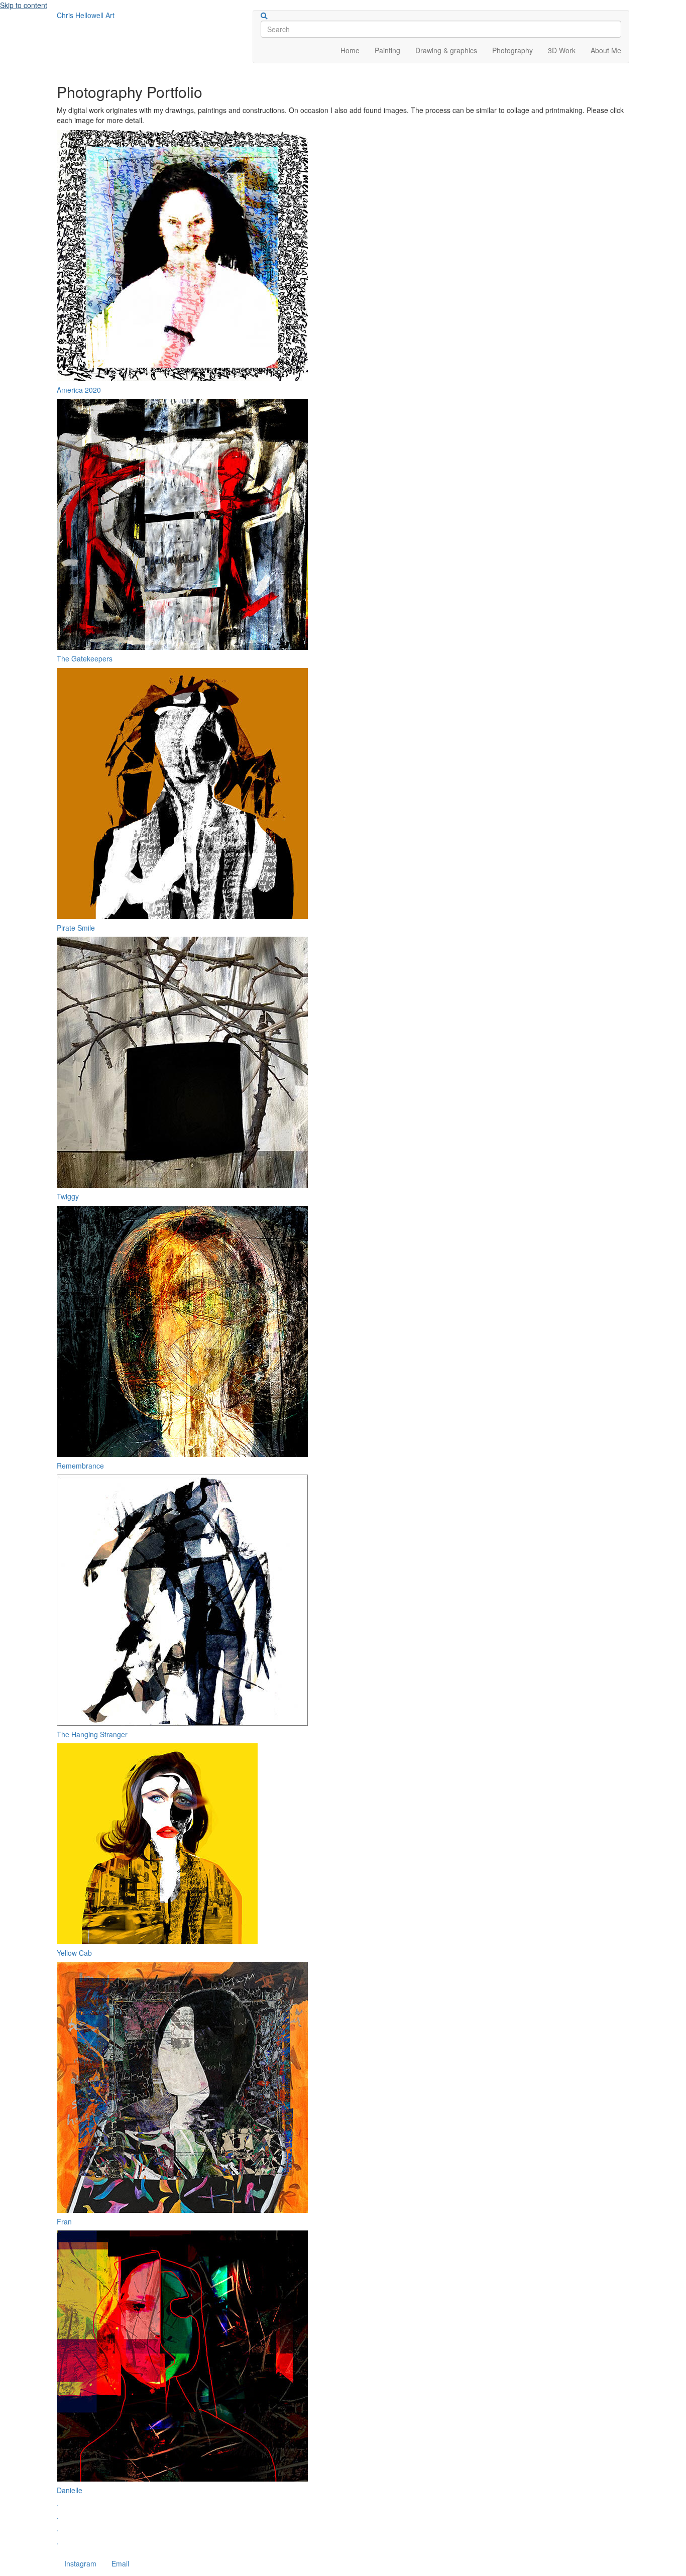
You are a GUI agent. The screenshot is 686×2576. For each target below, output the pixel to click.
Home (350, 50)
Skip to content (24, 5)
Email (120, 2563)
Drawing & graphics (446, 50)
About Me (606, 50)
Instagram (80, 2563)
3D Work (562, 50)
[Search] (264, 16)
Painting (387, 50)
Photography (512, 50)
